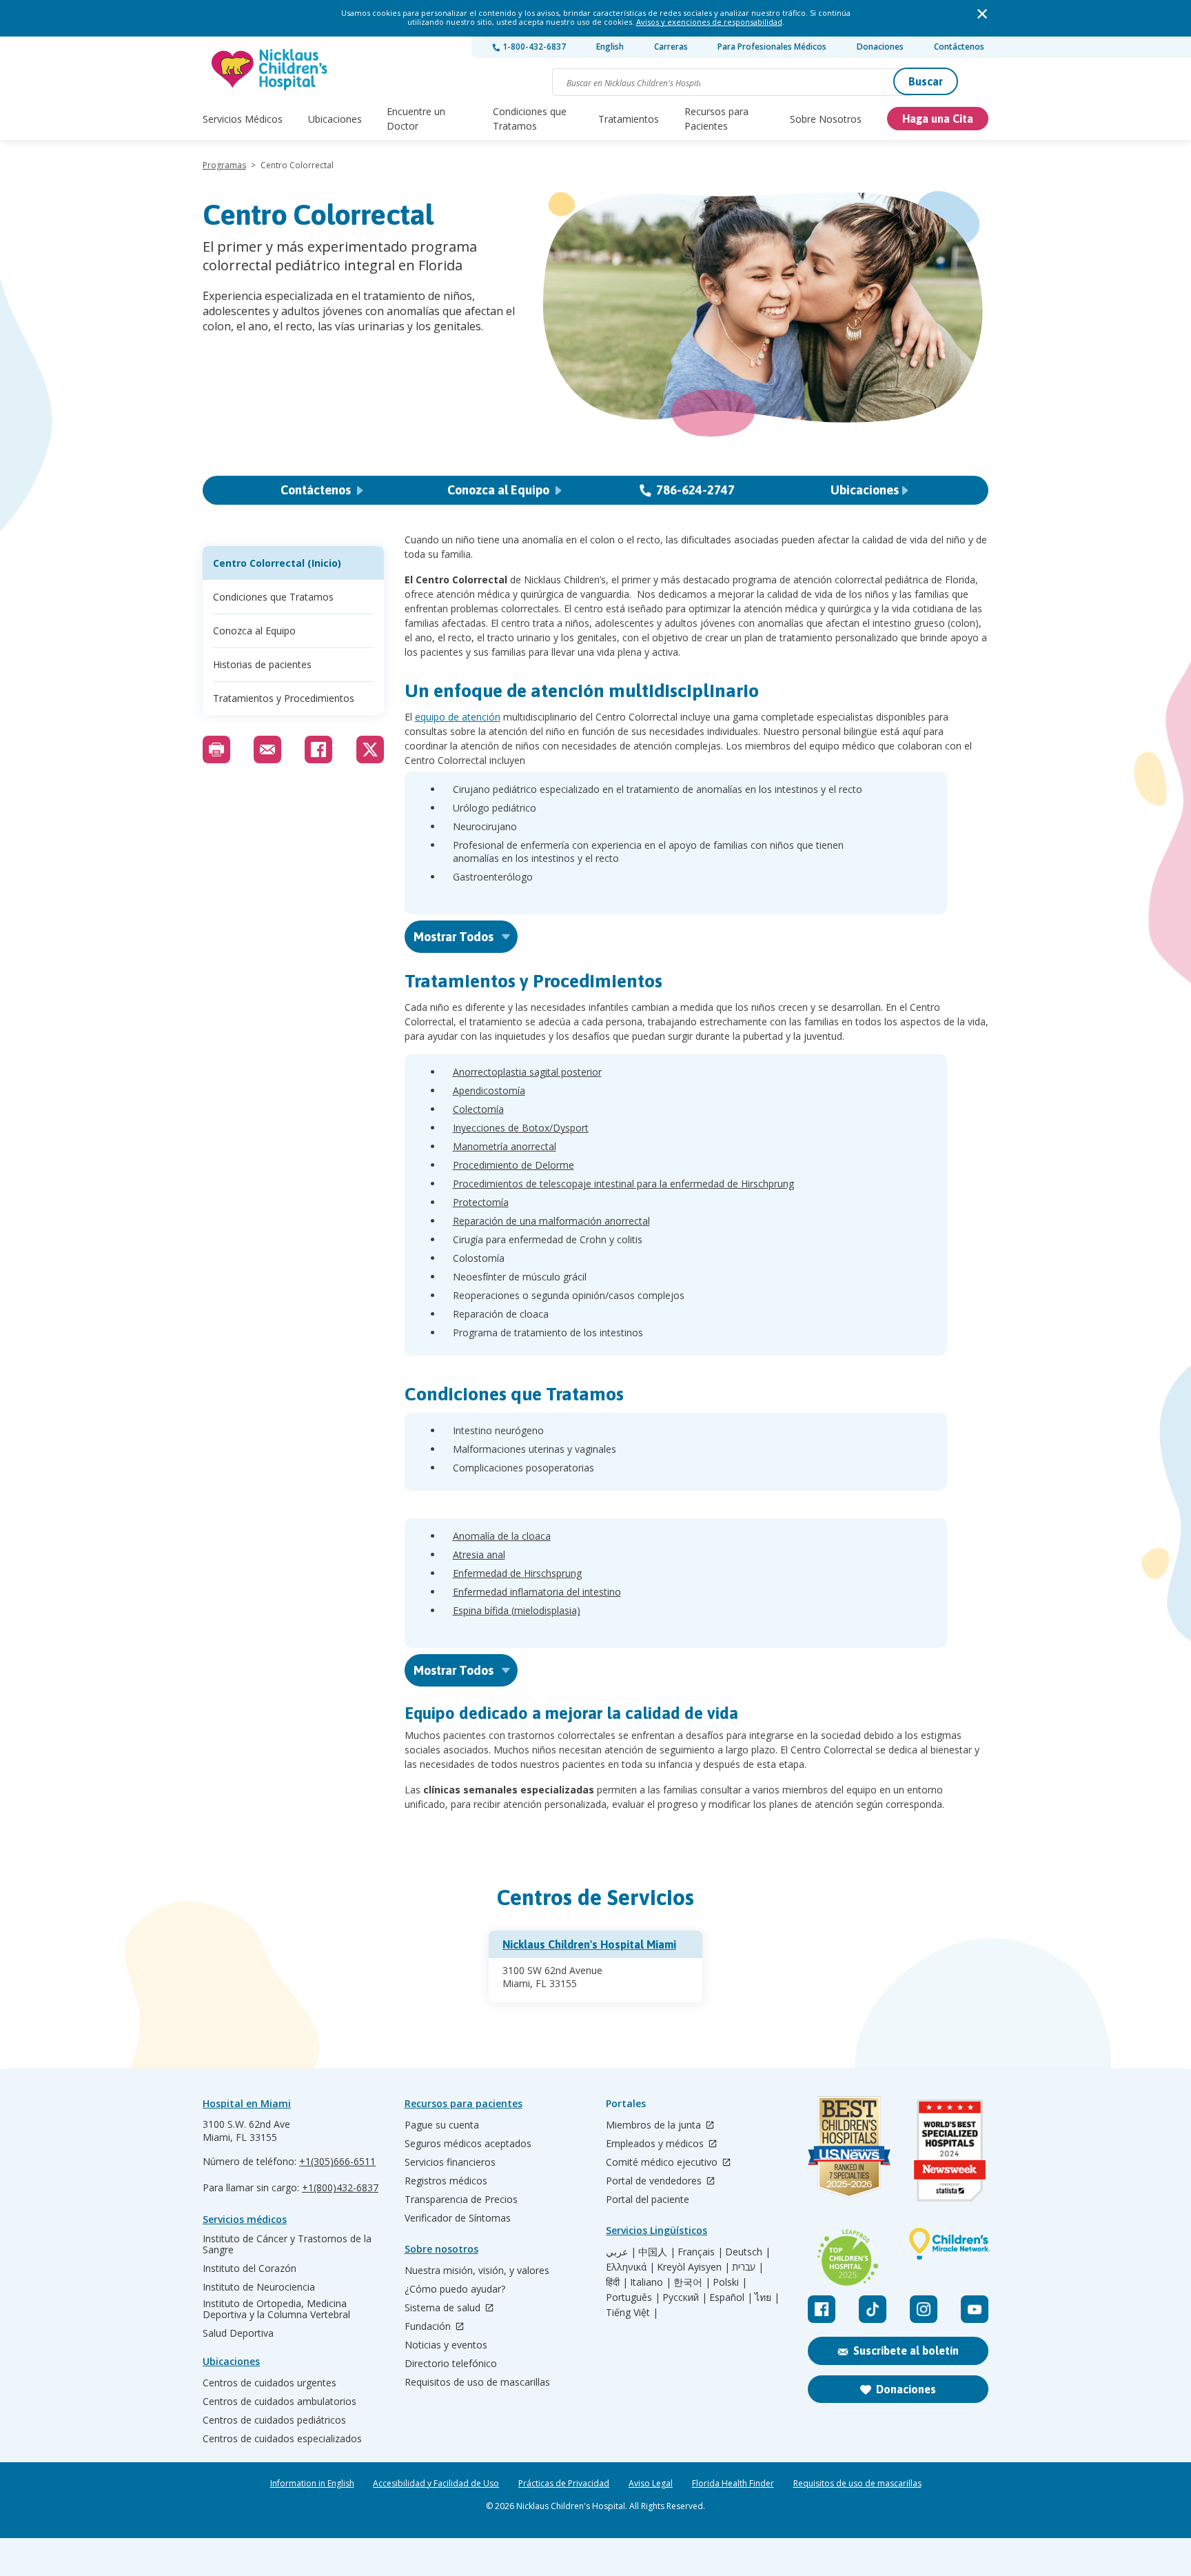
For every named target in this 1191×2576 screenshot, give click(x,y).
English (610, 47)
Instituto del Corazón (250, 2268)
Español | (731, 2297)
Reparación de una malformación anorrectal (551, 1221)
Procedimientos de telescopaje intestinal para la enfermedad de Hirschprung (623, 1184)
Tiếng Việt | (632, 2313)
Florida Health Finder (733, 2484)
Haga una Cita (938, 119)
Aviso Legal (651, 2484)
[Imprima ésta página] (216, 749)
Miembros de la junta (655, 2125)
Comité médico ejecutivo (663, 2163)
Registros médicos (446, 2181)
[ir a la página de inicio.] (270, 69)
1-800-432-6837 (533, 47)
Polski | (730, 2282)
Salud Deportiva (238, 2333)
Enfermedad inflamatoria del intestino (537, 1592)
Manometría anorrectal (505, 1146)
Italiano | (651, 2282)
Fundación (429, 2327)
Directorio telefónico (451, 2364)
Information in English (312, 2484)
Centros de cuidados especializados (282, 2439)
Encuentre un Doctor (416, 119)
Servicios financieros (450, 2162)
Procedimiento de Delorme (513, 1165)
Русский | (685, 2297)
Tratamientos (629, 119)
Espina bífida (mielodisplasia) (517, 1610)
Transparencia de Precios (461, 2200)
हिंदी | (617, 2282)
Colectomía (478, 1109)
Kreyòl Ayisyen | (693, 2267)
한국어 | (692, 2282)
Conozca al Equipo (500, 490)
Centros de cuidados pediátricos (274, 2420)
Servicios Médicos (243, 119)
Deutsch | (748, 2252)
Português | (633, 2297)
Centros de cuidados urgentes (269, 2383)
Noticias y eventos (446, 2345)
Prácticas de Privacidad (564, 2484)
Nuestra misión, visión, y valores (477, 2271)
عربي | (621, 2252)
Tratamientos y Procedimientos (284, 698)
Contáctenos (959, 47)
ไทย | (767, 2297)
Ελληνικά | (630, 2267)
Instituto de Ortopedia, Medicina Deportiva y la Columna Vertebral (276, 2309)
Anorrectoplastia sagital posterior (527, 1072)
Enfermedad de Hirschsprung (517, 1573)
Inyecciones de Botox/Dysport (521, 1128)
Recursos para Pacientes (716, 119)
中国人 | (657, 2252)
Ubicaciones (335, 119)
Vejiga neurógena (492, 1629)
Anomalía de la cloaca (502, 1536)
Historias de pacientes (262, 664)
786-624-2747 (695, 490)
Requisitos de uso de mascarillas (477, 2382)
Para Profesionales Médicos (772, 47)
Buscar (926, 81)
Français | (700, 2252)
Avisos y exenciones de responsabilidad (709, 22)
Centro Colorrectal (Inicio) (277, 563)
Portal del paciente (648, 2200)
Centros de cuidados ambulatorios (279, 2402)
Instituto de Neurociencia (259, 2287)
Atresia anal (479, 1554)
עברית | (748, 2267)
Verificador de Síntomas (458, 2218)
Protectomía (481, 1202)
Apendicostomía (489, 1090)
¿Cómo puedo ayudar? (455, 2289)
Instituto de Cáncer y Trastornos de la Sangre (287, 2244)
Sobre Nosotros (826, 119)
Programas (224, 165)
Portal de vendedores (655, 2181)
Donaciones (880, 47)
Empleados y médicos (656, 2144)
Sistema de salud (444, 2308)
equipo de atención (458, 717)
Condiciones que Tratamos (530, 119)
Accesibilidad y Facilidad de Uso (436, 2484)
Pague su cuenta (442, 2125)
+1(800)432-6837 (340, 2187)
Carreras (671, 47)
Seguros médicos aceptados (468, 2144)
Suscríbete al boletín (906, 2351)
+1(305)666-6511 (337, 2161)
